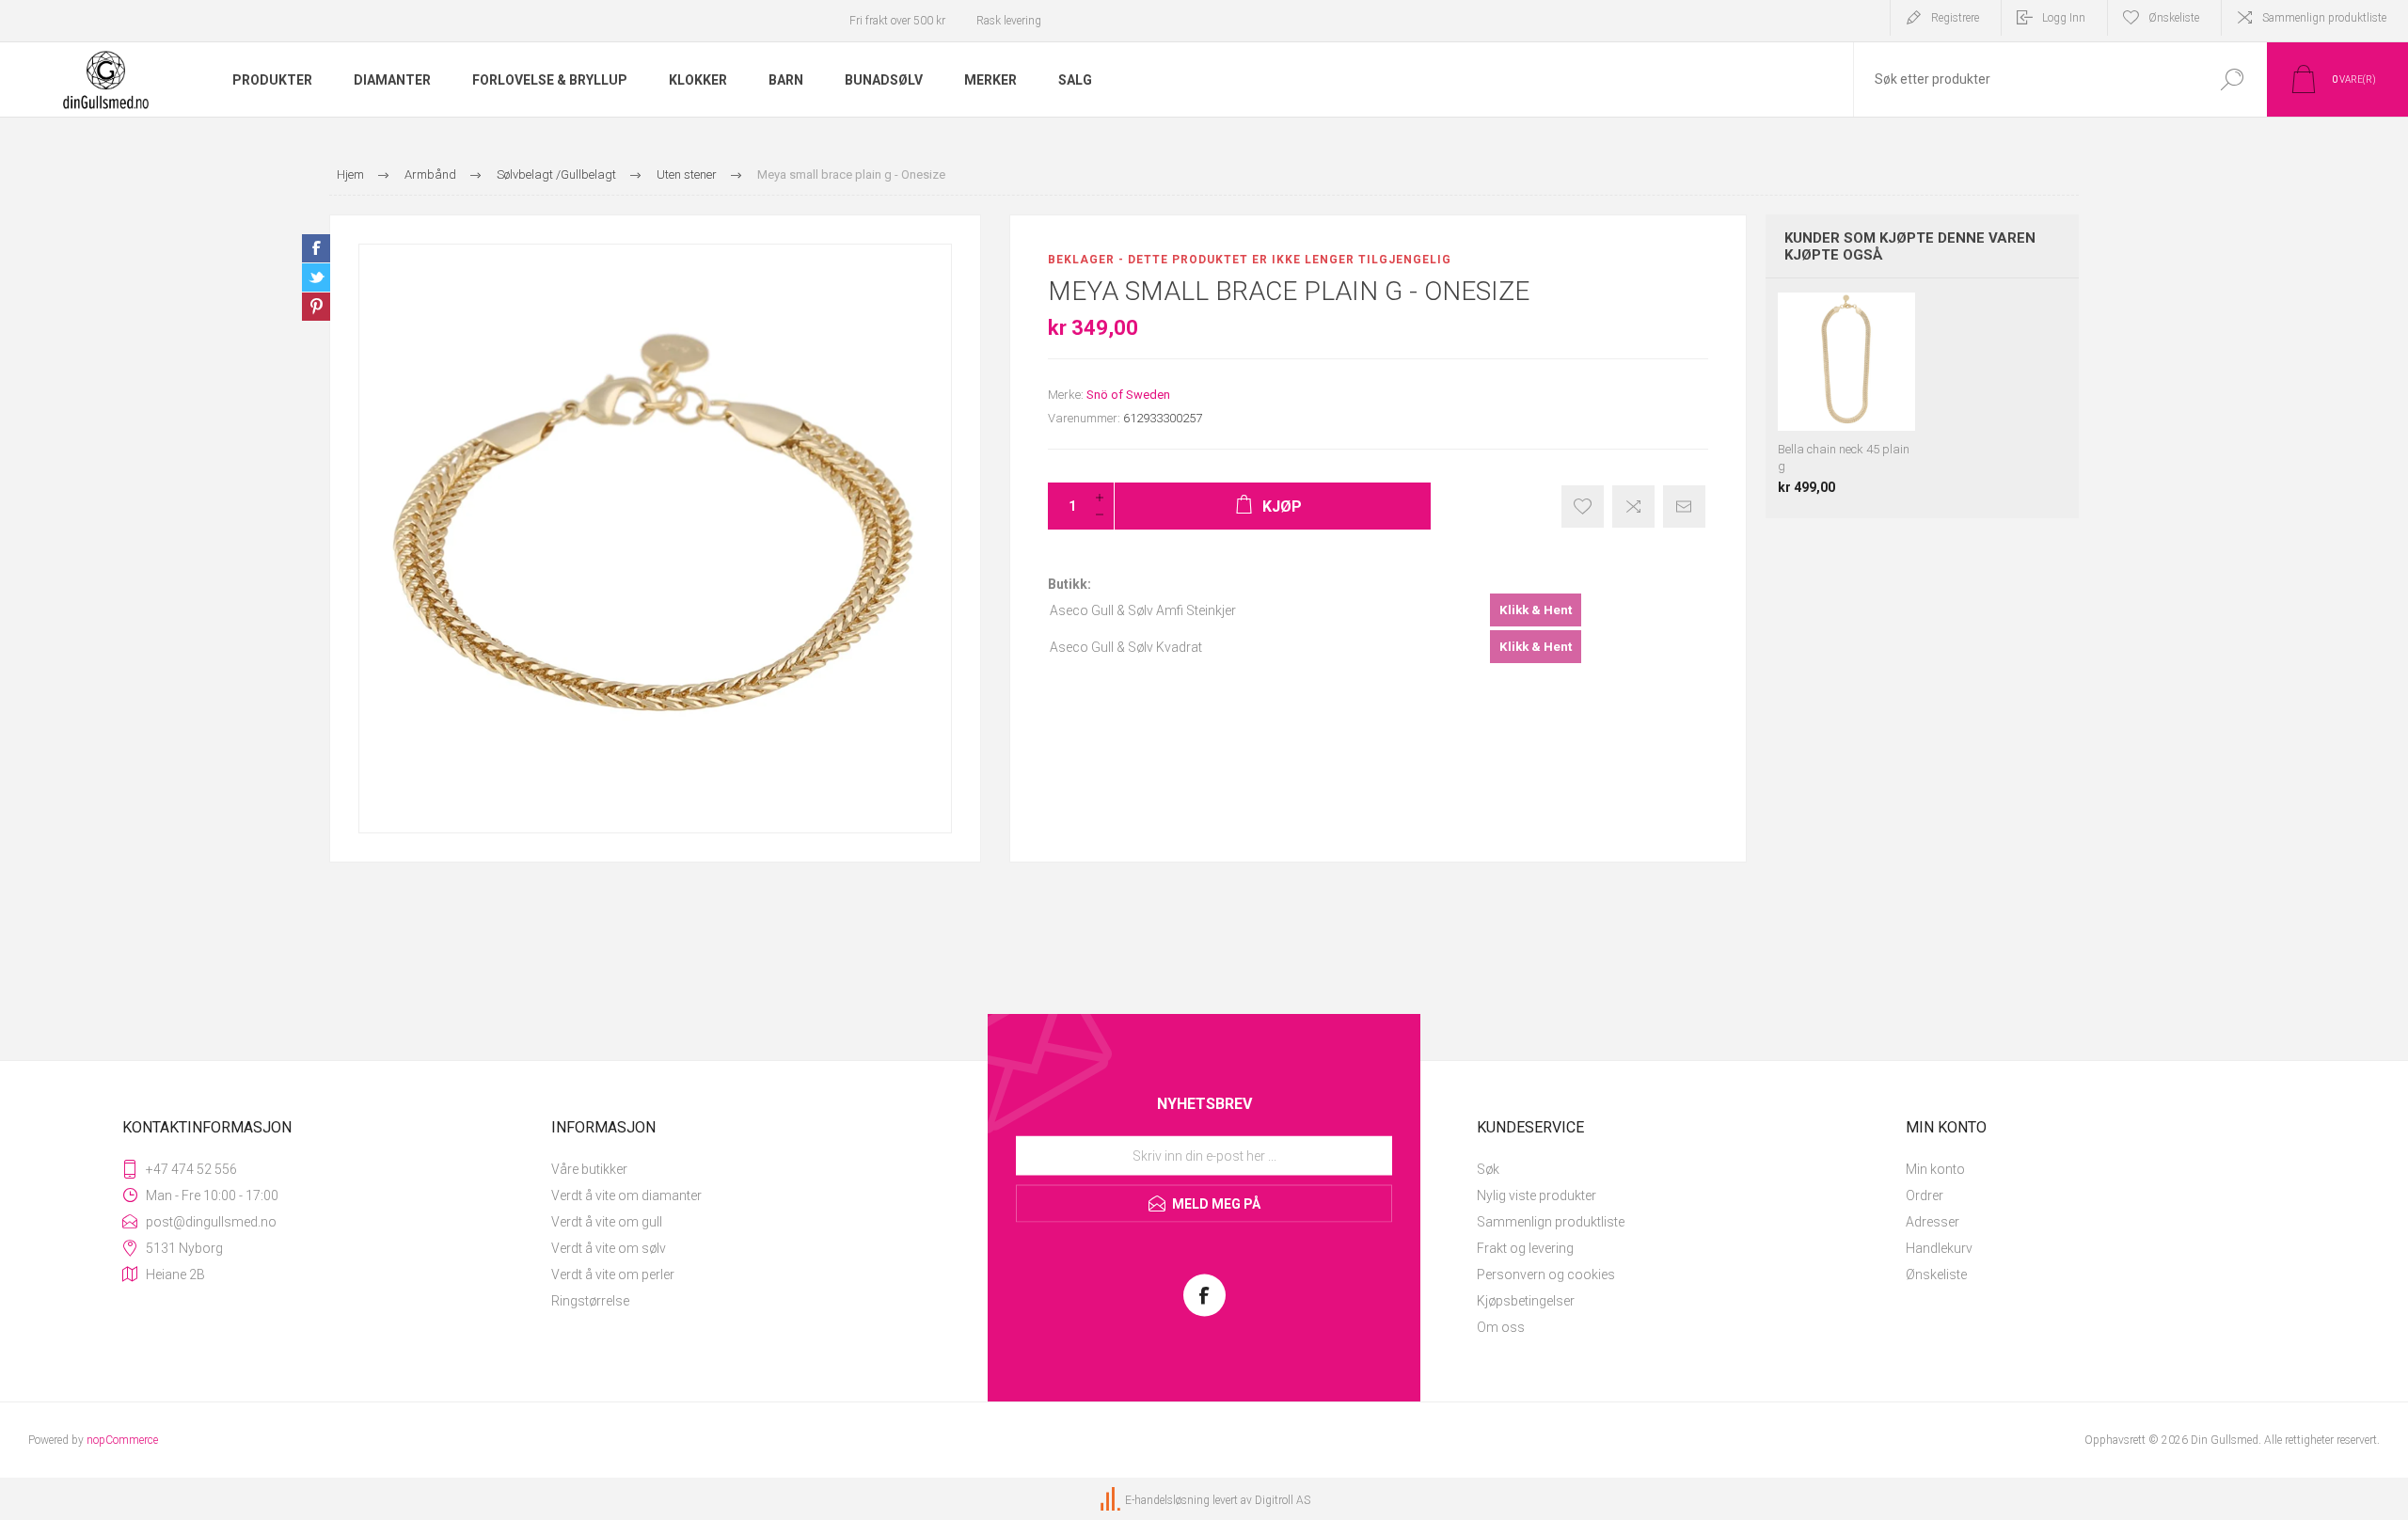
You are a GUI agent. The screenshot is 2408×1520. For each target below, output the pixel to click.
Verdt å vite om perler (613, 1275)
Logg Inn (2064, 18)
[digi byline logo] (1112, 1500)
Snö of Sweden (1128, 395)
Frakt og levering (1525, 1248)
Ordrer (1925, 1195)
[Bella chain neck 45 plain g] (1847, 394)
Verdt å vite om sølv (609, 1248)
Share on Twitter (316, 277)
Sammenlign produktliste (2324, 18)
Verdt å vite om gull (607, 1222)
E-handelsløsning (1167, 1500)
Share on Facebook (316, 248)
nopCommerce (122, 1440)
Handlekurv (1939, 1248)
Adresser (1933, 1222)
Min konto (1935, 1169)
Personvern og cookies (1546, 1275)
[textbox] (2025, 79)
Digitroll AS (1283, 1500)
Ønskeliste (1936, 1275)
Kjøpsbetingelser (1526, 1301)
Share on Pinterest (316, 307)
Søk (1488, 1169)
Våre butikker (589, 1169)
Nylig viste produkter (1537, 1195)
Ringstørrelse (590, 1301)
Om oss (1501, 1327)
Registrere (1955, 18)
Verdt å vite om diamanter (626, 1195)
